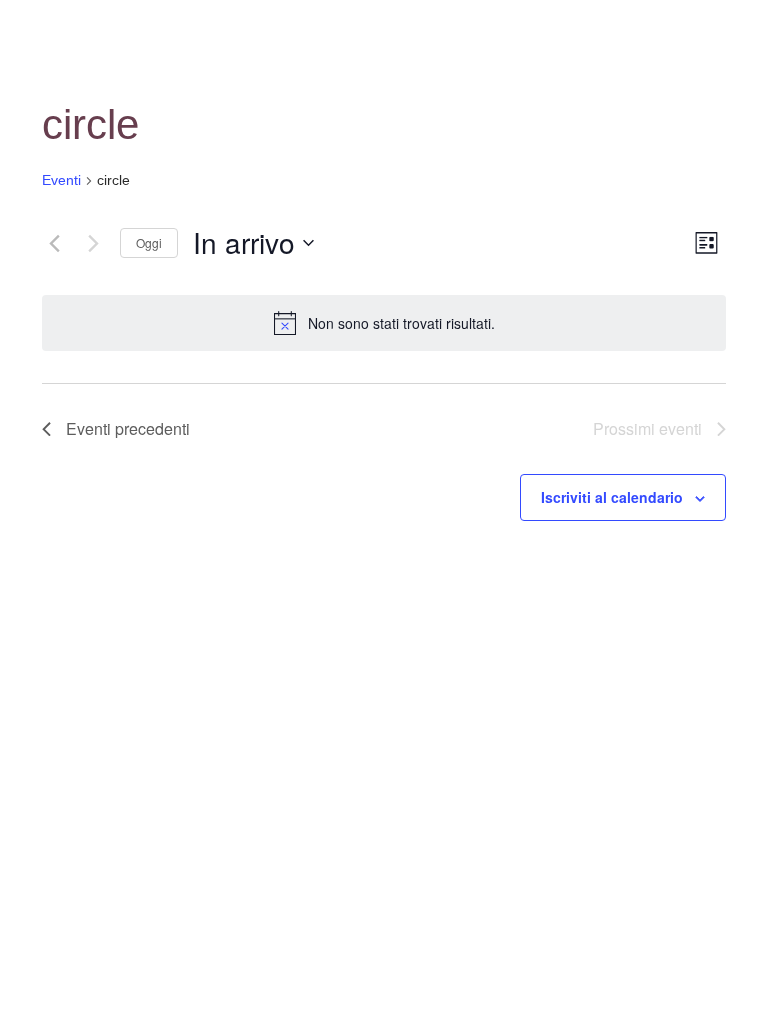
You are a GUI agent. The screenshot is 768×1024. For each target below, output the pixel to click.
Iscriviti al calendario (612, 497)
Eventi (61, 180)
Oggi (149, 242)
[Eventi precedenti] (54, 243)
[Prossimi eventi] (93, 243)
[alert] (384, 323)
